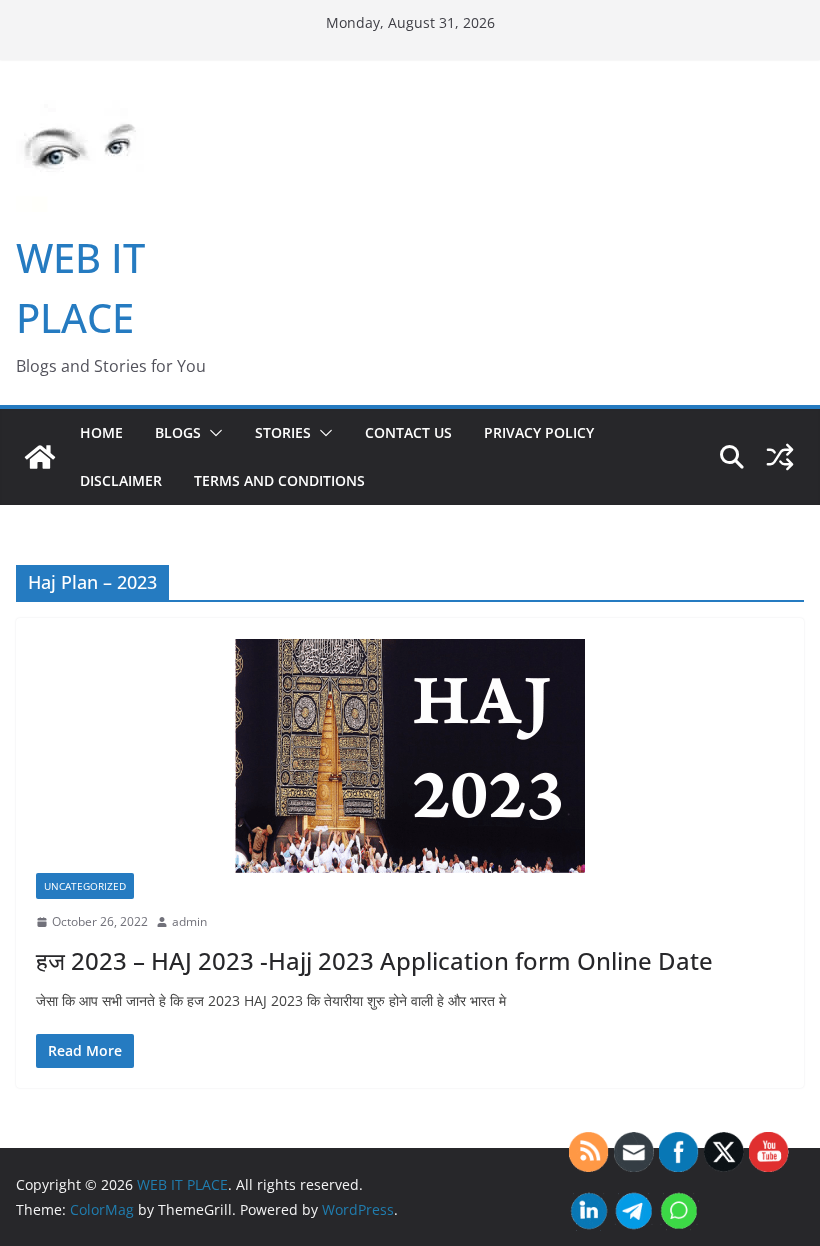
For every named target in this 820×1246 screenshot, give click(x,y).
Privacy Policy (539, 432)
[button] (212, 433)
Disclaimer (121, 480)
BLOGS (178, 432)
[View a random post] (780, 457)
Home (101, 432)
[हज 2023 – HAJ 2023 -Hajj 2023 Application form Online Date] (410, 755)
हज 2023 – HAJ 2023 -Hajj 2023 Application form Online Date (374, 960)
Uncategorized (85, 886)
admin (189, 921)
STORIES (283, 432)
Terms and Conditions (279, 480)
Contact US (408, 432)
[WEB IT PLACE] (40, 457)
